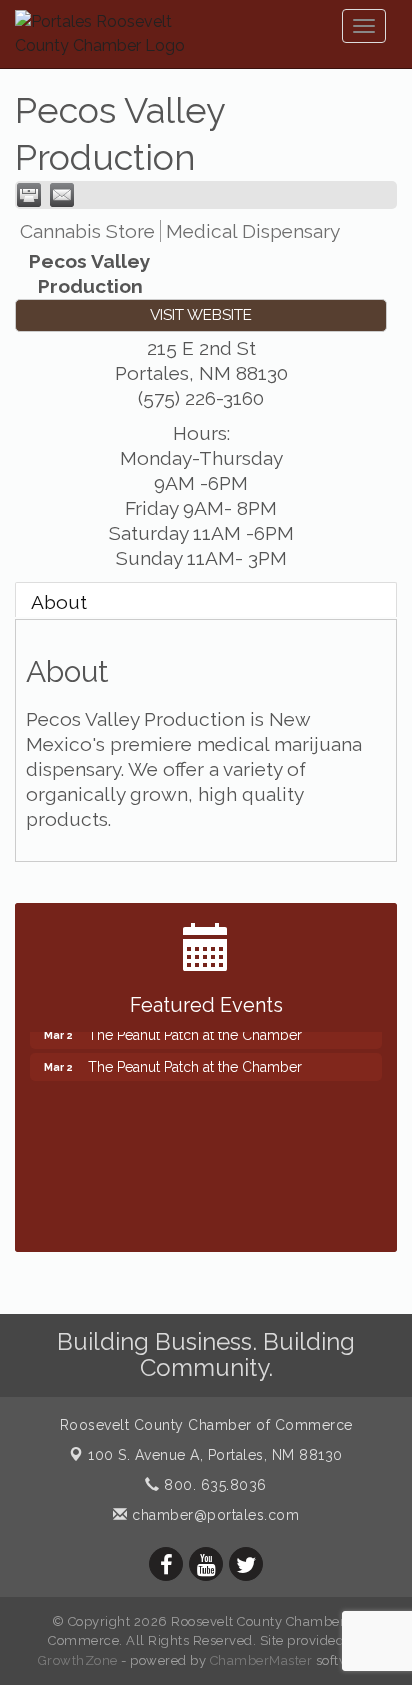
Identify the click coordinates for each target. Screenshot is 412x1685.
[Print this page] (29, 195)
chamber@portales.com (213, 1515)
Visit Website (201, 315)
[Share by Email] (62, 195)
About (59, 602)
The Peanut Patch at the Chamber (195, 1062)
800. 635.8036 (213, 1485)
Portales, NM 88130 (215, 1455)
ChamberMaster (261, 1660)
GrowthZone (78, 1660)
